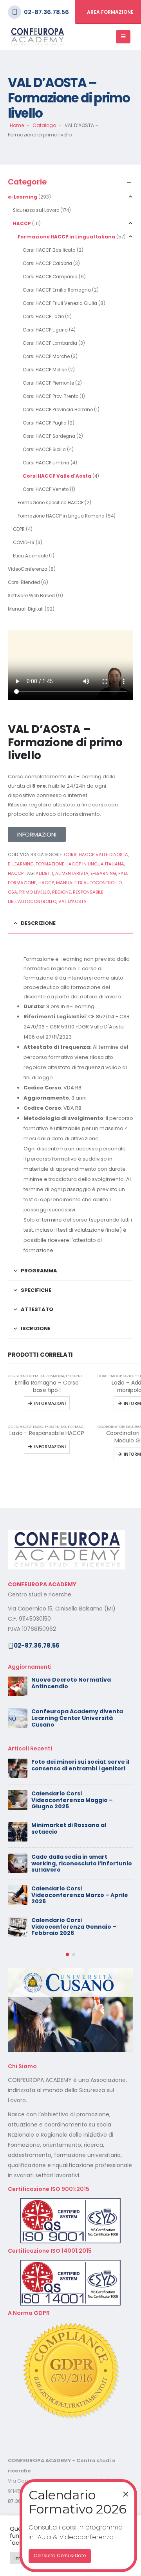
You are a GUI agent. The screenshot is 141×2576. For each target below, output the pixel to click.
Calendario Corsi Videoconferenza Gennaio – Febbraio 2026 (74, 1927)
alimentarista (72, 873)
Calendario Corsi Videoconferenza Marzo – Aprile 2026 (80, 1895)
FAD (123, 873)
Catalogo (44, 125)
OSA (13, 892)
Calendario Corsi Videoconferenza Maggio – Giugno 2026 (72, 1800)
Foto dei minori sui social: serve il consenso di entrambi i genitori (80, 1765)
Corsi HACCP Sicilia (44, 450)
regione (61, 892)
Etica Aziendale (30, 556)
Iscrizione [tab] (36, 1328)
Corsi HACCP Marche (46, 356)
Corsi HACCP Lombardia (50, 343)
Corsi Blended (24, 582)
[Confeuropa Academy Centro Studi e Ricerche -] (37, 37)
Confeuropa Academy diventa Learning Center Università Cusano (77, 1718)
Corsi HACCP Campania (50, 277)
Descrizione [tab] (38, 923)
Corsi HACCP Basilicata (49, 250)
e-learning (103, 873)
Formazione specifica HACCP (51, 503)
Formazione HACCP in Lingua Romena (61, 516)
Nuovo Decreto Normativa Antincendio (71, 1683)
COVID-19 (24, 543)
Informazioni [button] (50, 1403)
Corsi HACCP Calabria (47, 263)
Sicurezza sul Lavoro (36, 210)
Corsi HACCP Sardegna (49, 436)
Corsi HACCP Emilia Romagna (57, 290)
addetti (44, 873)
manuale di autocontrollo (89, 883)
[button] (67, 1954)
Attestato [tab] (37, 1309)
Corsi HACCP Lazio (43, 317)
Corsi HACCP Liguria (45, 330)
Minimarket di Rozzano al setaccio (69, 1828)
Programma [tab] (39, 1271)
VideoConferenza (28, 569)
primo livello (35, 892)
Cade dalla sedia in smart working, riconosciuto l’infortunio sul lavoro (82, 1863)
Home (17, 125)
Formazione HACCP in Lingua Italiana (66, 237)
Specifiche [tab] (36, 1290)
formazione (22, 883)
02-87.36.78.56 (46, 12)
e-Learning (23, 197)
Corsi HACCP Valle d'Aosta (57, 476)
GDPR (19, 529)
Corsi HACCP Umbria (46, 463)
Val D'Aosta (72, 901)
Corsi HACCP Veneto (46, 489)
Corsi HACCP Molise (45, 370)
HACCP (22, 224)
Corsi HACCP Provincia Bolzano (58, 410)
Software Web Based (31, 596)
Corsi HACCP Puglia (45, 423)
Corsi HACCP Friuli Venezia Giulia (60, 303)
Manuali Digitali (26, 609)
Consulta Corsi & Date (60, 2556)
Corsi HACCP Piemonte (48, 383)
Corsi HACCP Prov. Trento (51, 396)
